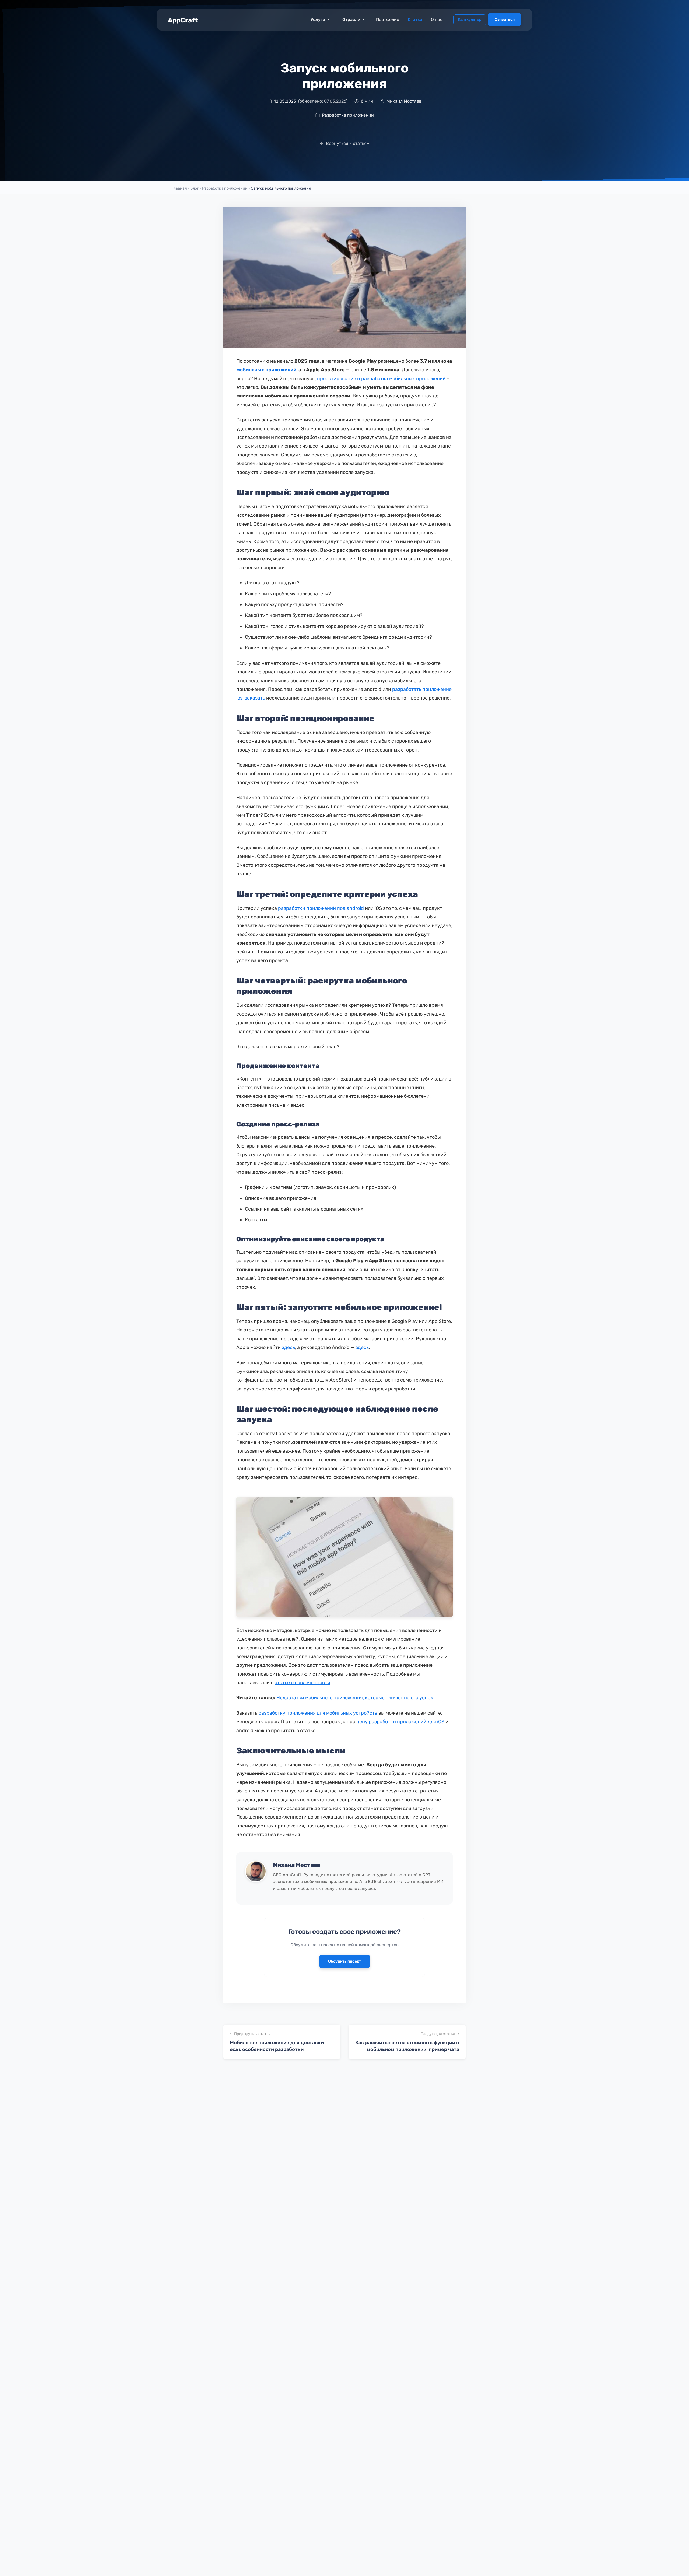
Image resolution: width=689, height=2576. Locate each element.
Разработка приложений (225, 188)
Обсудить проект (345, 1961)
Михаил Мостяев (297, 1865)
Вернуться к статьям (348, 143)
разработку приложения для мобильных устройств (318, 1713)
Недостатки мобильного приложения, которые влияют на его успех (355, 1698)
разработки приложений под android (321, 908)
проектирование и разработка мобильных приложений (381, 379)
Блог (194, 188)
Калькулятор (470, 20)
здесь (288, 1347)
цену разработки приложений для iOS (400, 1722)
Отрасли (351, 20)
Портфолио (388, 20)
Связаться (505, 20)
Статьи (415, 20)
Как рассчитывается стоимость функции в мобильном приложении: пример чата (407, 2046)
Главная (180, 188)
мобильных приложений (266, 370)
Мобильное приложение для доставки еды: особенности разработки (277, 2046)
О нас (437, 20)
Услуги (318, 20)
